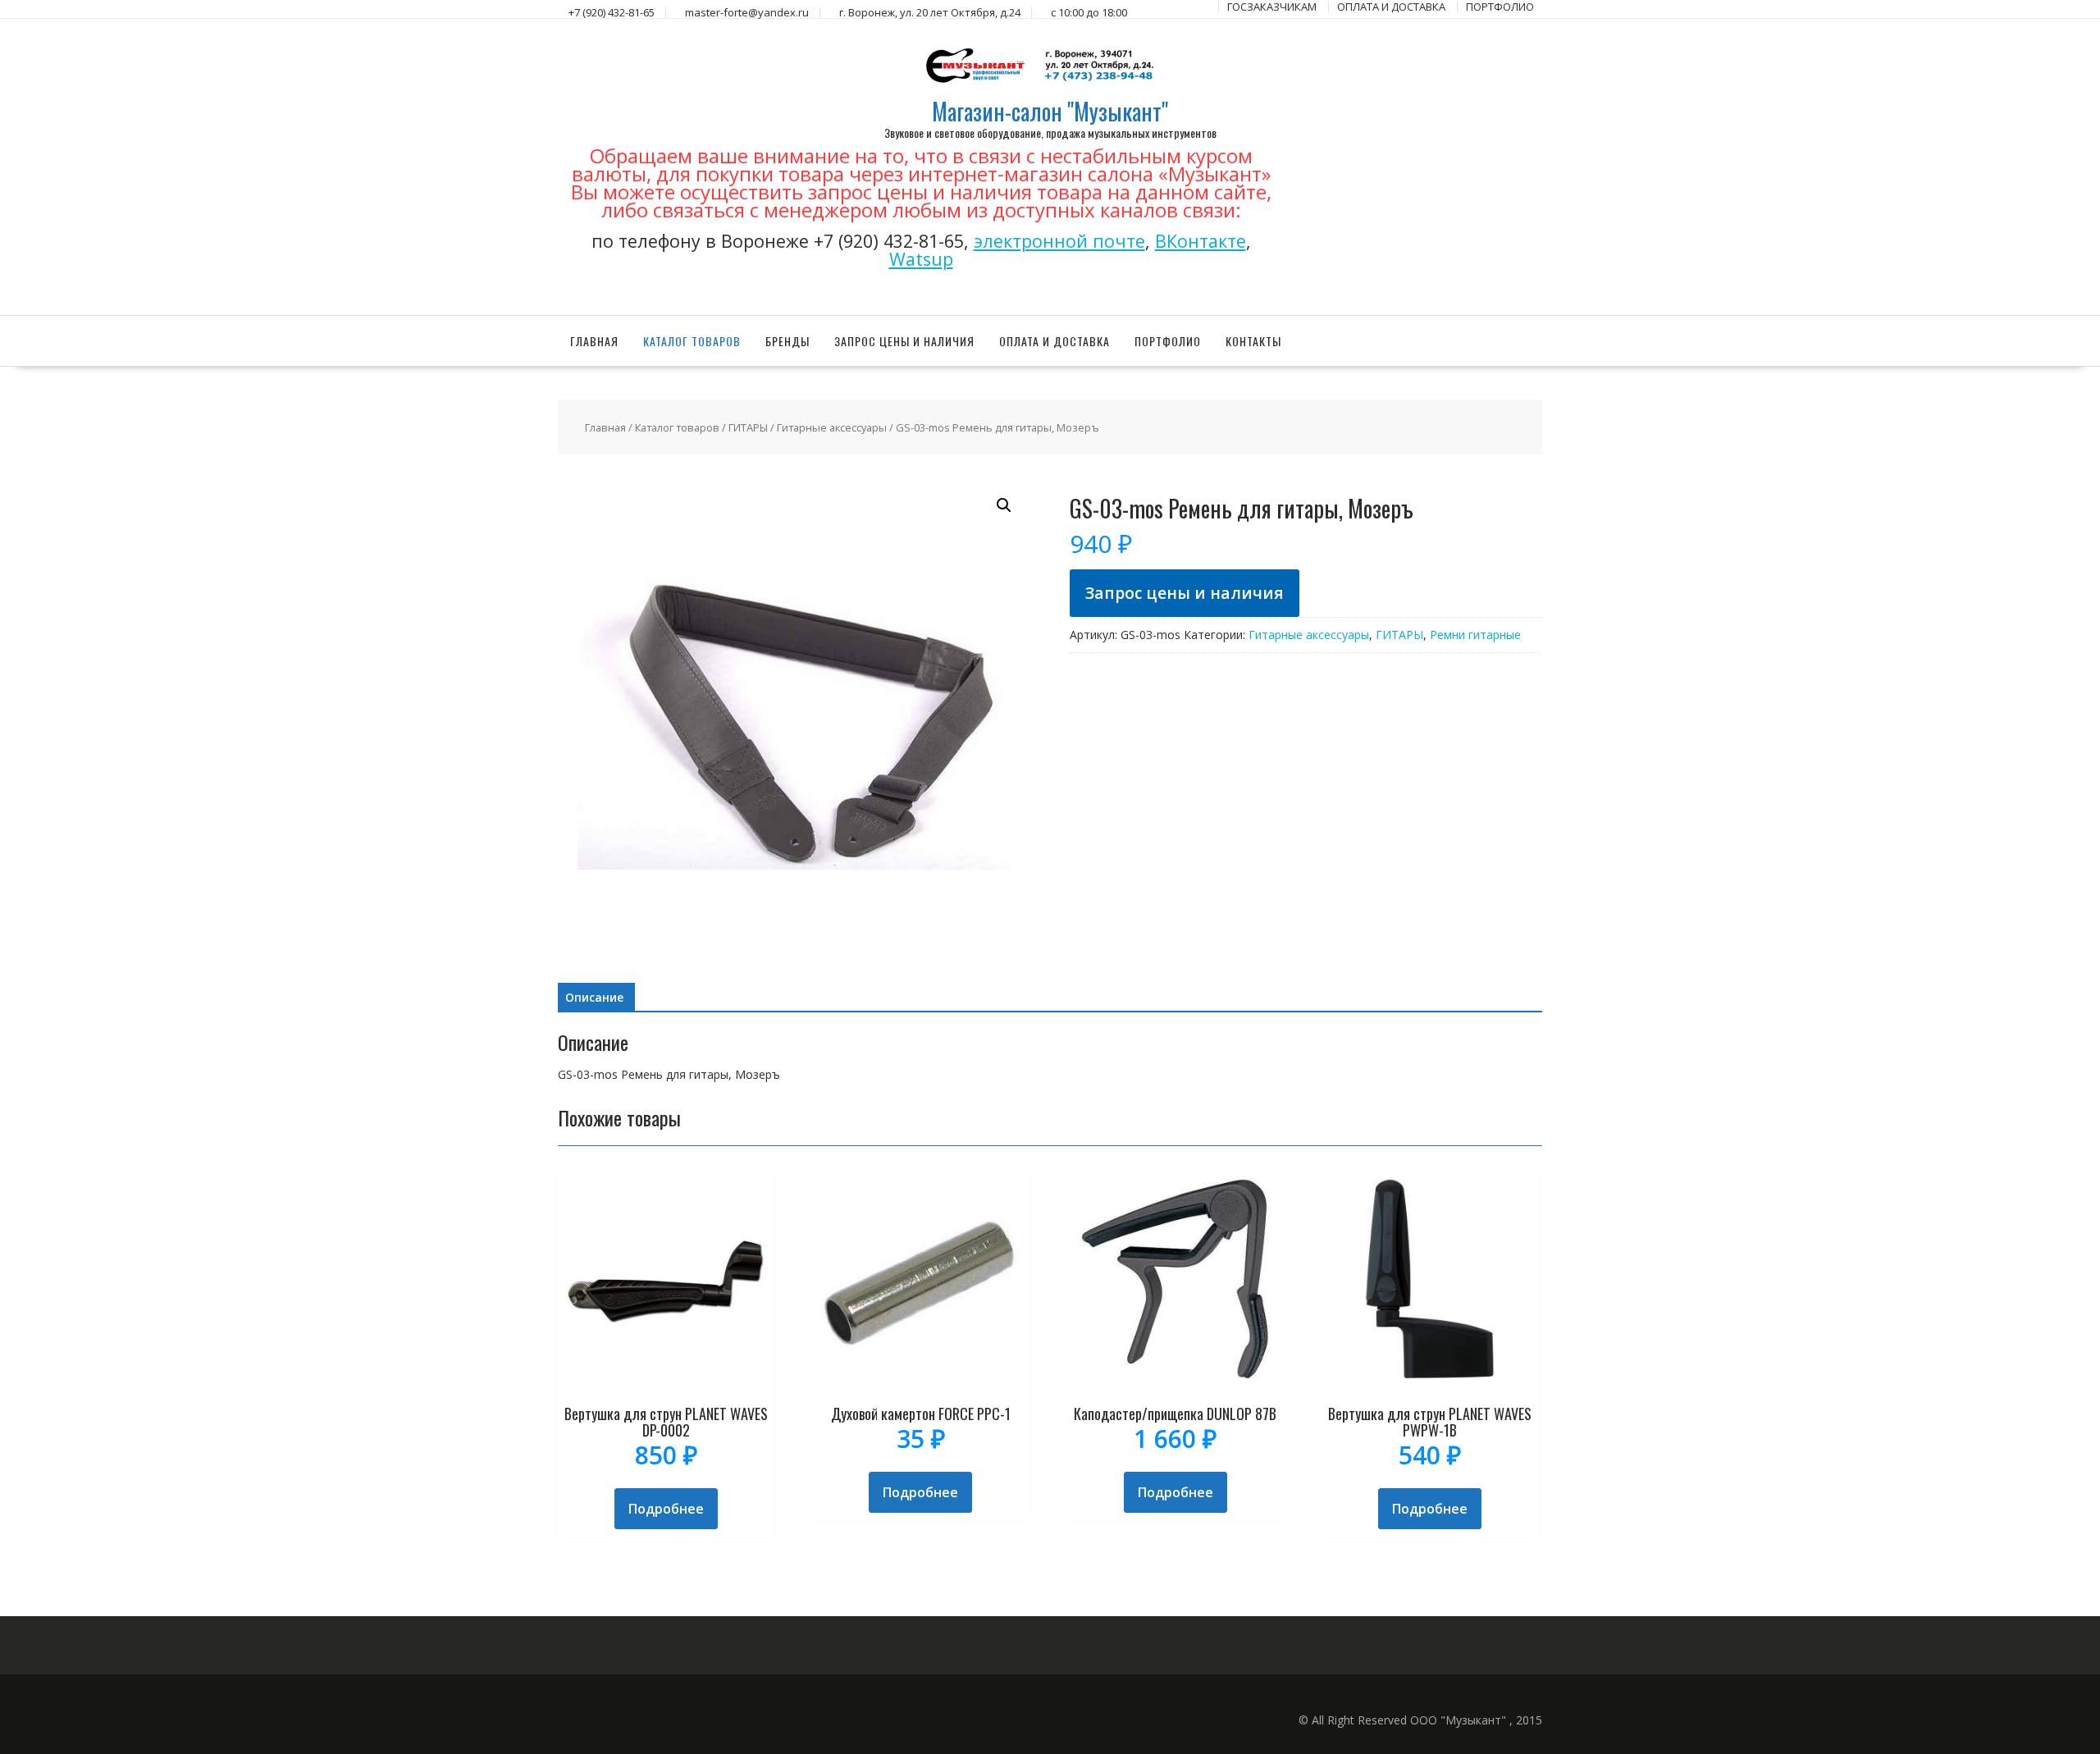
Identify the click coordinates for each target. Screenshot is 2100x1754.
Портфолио (1168, 341)
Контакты (1253, 341)
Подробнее (666, 1509)
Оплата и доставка (1055, 341)
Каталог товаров (692, 341)
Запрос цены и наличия (904, 341)
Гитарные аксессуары (832, 427)
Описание (594, 997)
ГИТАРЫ (748, 427)
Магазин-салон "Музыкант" (1050, 111)
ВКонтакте (1201, 241)
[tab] (594, 998)
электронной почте (1059, 241)
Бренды (787, 341)
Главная (594, 341)
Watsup (921, 259)
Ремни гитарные (1475, 635)
